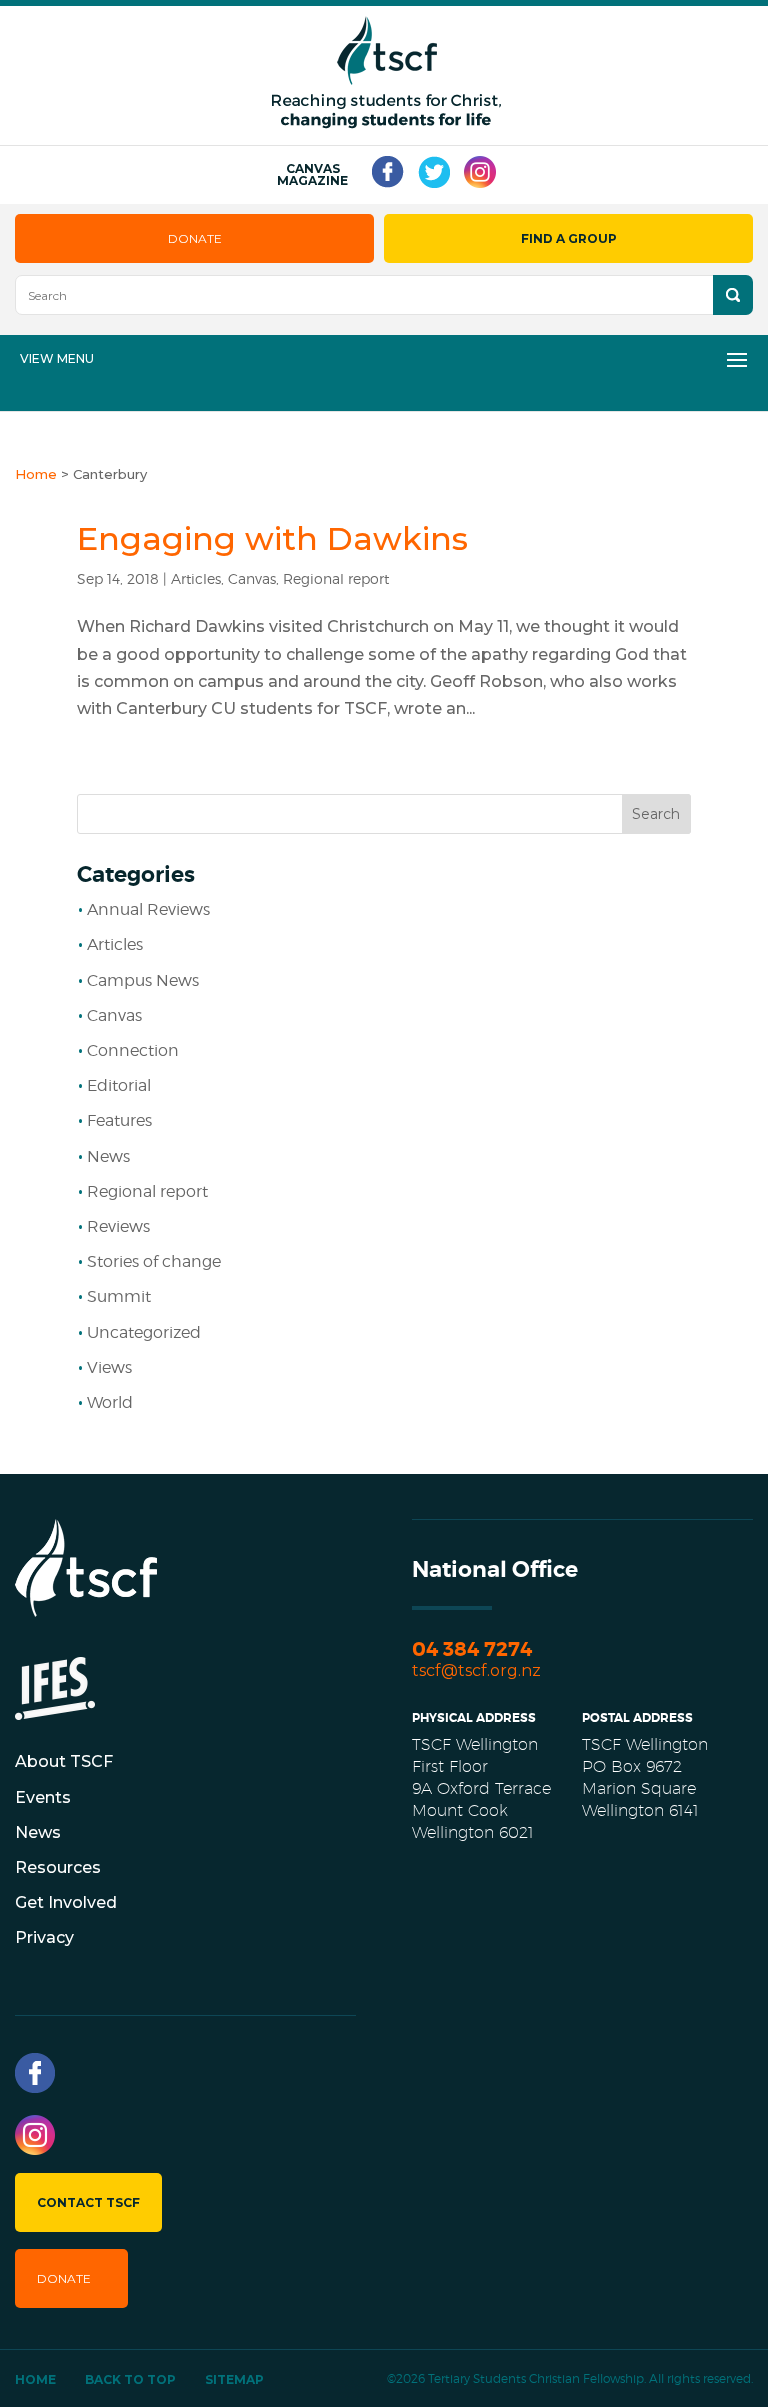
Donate (195, 238)
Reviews (118, 1226)
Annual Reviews (148, 909)
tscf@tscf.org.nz (476, 1670)
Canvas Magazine (312, 175)
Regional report (336, 578)
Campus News (143, 980)
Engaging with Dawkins (272, 538)
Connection (133, 1050)
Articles (196, 578)
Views (109, 1367)
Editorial (119, 1085)
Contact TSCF (88, 2202)
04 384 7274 (472, 1649)
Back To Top (130, 2379)
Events (43, 1797)
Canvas (252, 578)
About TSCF (64, 1761)
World (110, 1402)
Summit (119, 1296)
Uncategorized (144, 1332)
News (108, 1156)
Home (35, 2379)
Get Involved (66, 1902)
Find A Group (569, 238)
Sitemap (234, 2379)
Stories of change (154, 1261)
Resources (58, 1867)
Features (119, 1120)
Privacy (44, 1937)
